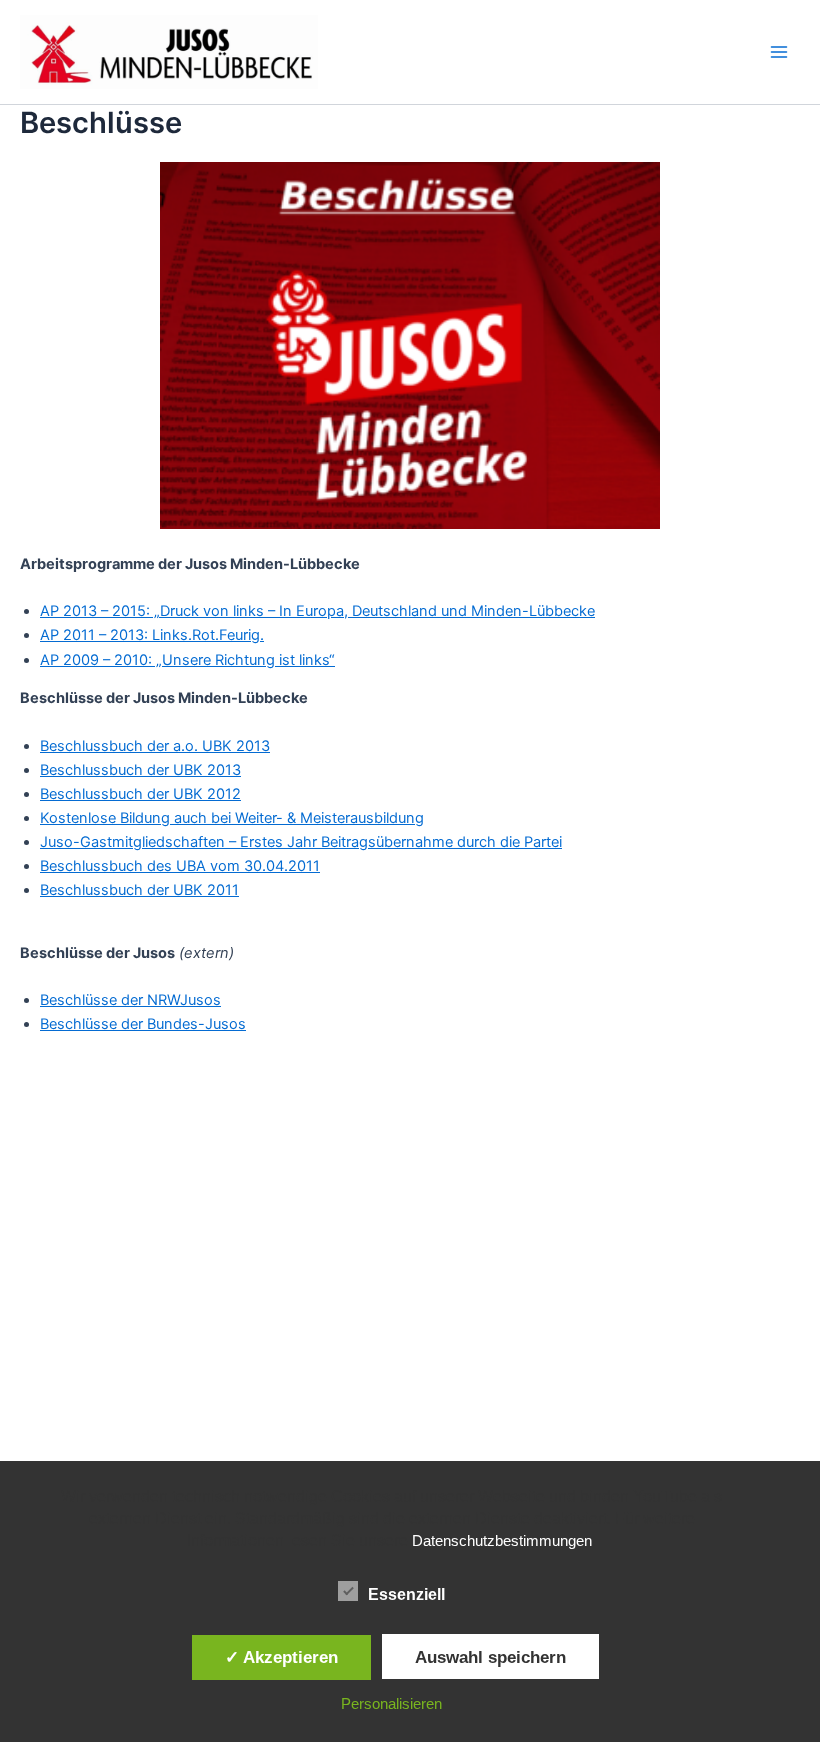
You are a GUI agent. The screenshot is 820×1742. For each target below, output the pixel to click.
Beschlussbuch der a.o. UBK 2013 (155, 746)
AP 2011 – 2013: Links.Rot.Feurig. (152, 635)
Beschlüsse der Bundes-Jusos (143, 1024)
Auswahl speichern (490, 1657)
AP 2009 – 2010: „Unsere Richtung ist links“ (187, 660)
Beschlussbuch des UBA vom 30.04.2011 (180, 866)
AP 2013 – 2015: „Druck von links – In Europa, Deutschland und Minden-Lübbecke (317, 611)
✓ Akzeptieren (281, 1657)
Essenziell (406, 1594)
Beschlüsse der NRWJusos (130, 1000)
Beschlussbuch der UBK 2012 (140, 794)
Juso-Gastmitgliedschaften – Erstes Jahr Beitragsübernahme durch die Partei (301, 842)
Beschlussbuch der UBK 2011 (139, 890)
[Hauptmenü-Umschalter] (779, 52)
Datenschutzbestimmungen (502, 1540)
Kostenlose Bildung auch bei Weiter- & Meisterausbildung (232, 818)
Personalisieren (391, 1703)
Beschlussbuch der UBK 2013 (140, 770)
